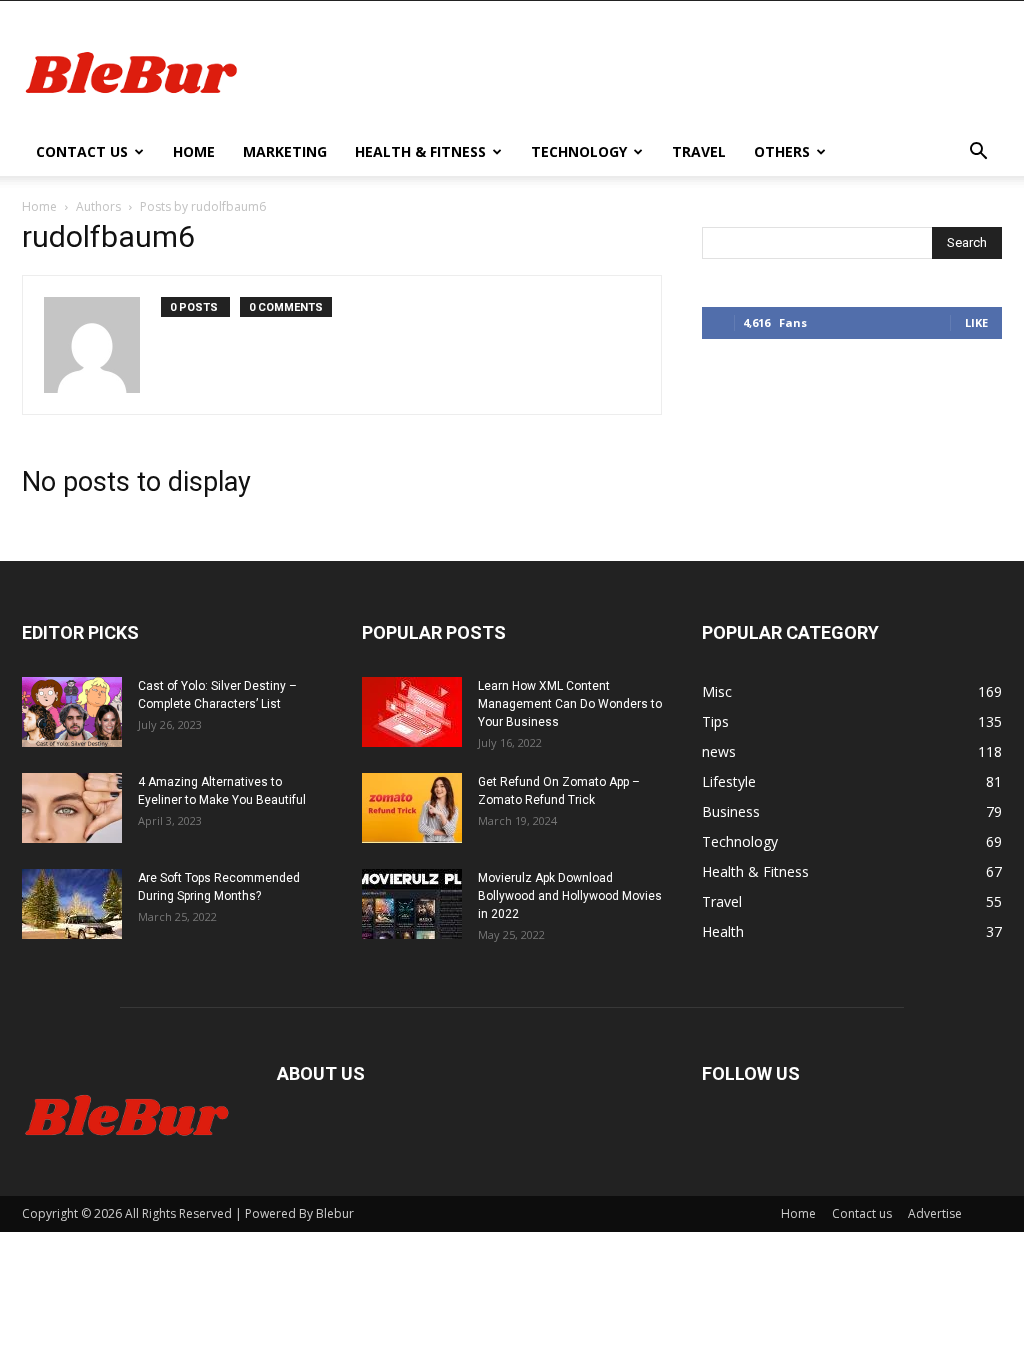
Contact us (82, 151)
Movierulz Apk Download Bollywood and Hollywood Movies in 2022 (570, 896)
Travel (699, 151)
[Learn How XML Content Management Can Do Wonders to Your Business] (412, 712)
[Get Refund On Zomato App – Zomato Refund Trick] (412, 808)
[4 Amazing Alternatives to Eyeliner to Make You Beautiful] (72, 808)
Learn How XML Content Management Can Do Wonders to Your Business (570, 704)
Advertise (935, 1213)
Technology (579, 151)
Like (976, 322)
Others (782, 151)
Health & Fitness (420, 151)
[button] (978, 153)
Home (194, 151)
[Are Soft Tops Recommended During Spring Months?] (72, 904)
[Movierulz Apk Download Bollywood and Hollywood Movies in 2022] (412, 904)
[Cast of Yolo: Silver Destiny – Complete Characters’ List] (72, 712)
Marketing (285, 151)
